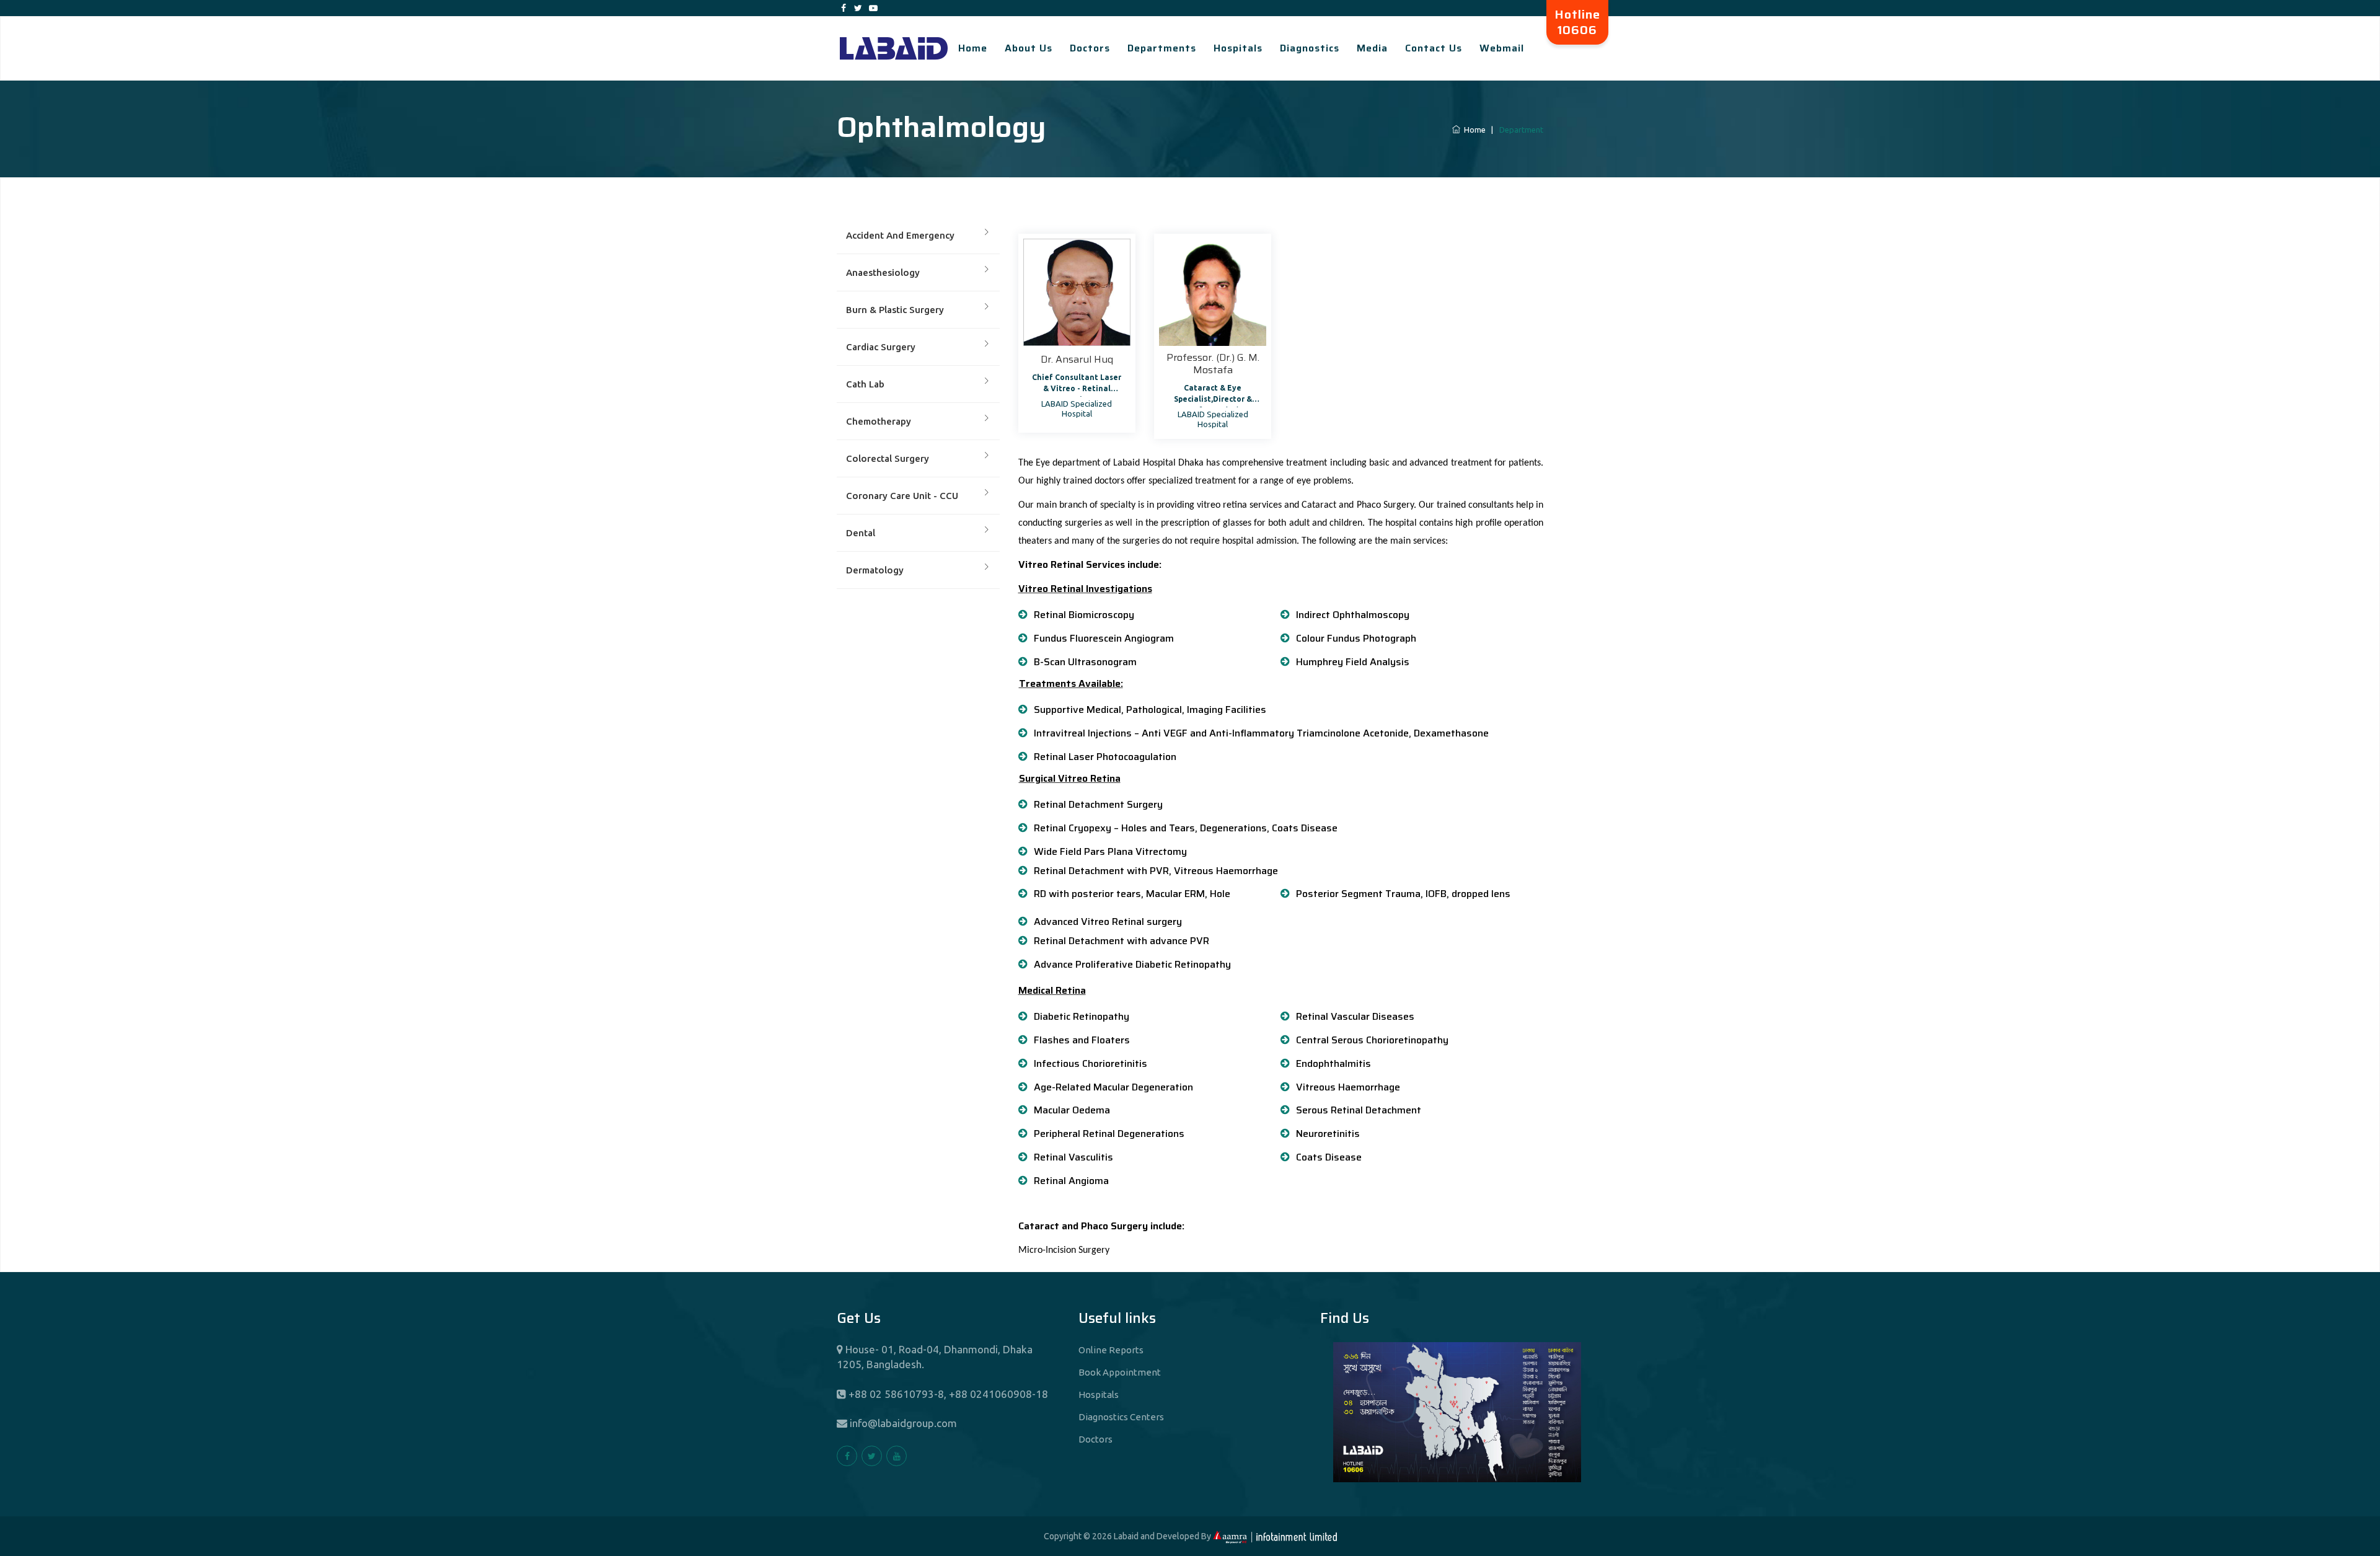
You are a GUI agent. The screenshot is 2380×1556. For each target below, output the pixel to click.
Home (973, 48)
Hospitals (1238, 48)
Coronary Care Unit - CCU (902, 496)
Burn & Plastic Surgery (895, 310)
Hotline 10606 (1577, 22)
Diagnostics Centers (1121, 1417)
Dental (861, 533)
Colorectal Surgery (888, 458)
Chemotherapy (879, 421)
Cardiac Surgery (881, 347)
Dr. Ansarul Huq (1077, 359)
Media (1372, 48)
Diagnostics (1310, 48)
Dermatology (875, 570)
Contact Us (1434, 48)
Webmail (1502, 48)
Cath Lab (865, 384)
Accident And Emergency (900, 235)
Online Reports (1111, 1350)
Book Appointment (1120, 1372)
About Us (1029, 48)
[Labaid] (894, 48)
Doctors (1090, 48)
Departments (1162, 48)
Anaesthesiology (883, 272)
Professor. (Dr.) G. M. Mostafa (1213, 364)
